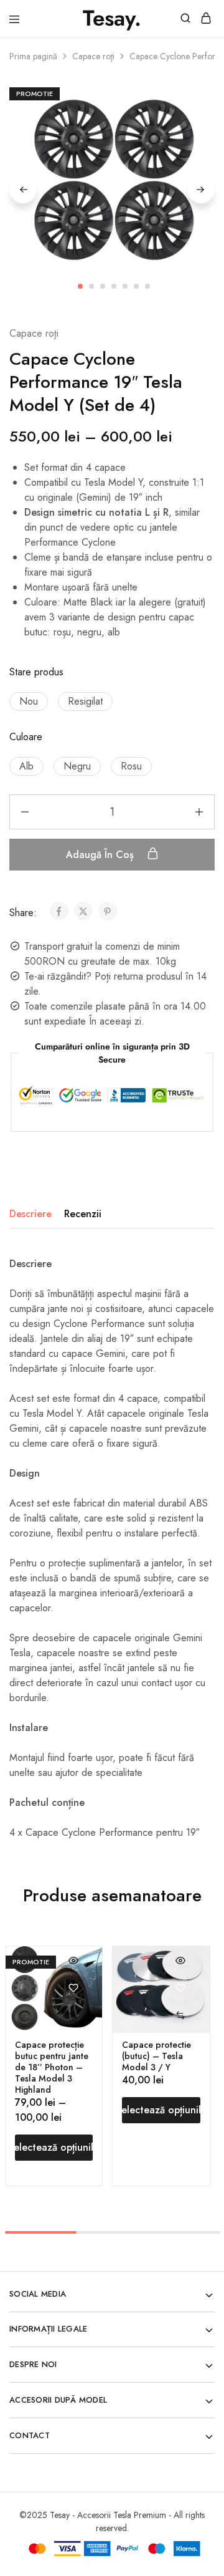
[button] (29, 702)
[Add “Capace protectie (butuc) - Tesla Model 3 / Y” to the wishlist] (181, 1988)
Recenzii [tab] (83, 1214)
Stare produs (36, 672)
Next (201, 190)
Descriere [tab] (30, 1214)
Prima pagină (33, 56)
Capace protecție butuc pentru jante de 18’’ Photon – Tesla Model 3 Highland (52, 2067)
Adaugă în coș (101, 855)
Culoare (26, 737)
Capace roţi (93, 56)
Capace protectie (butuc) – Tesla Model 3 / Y (156, 2056)
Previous (23, 190)
